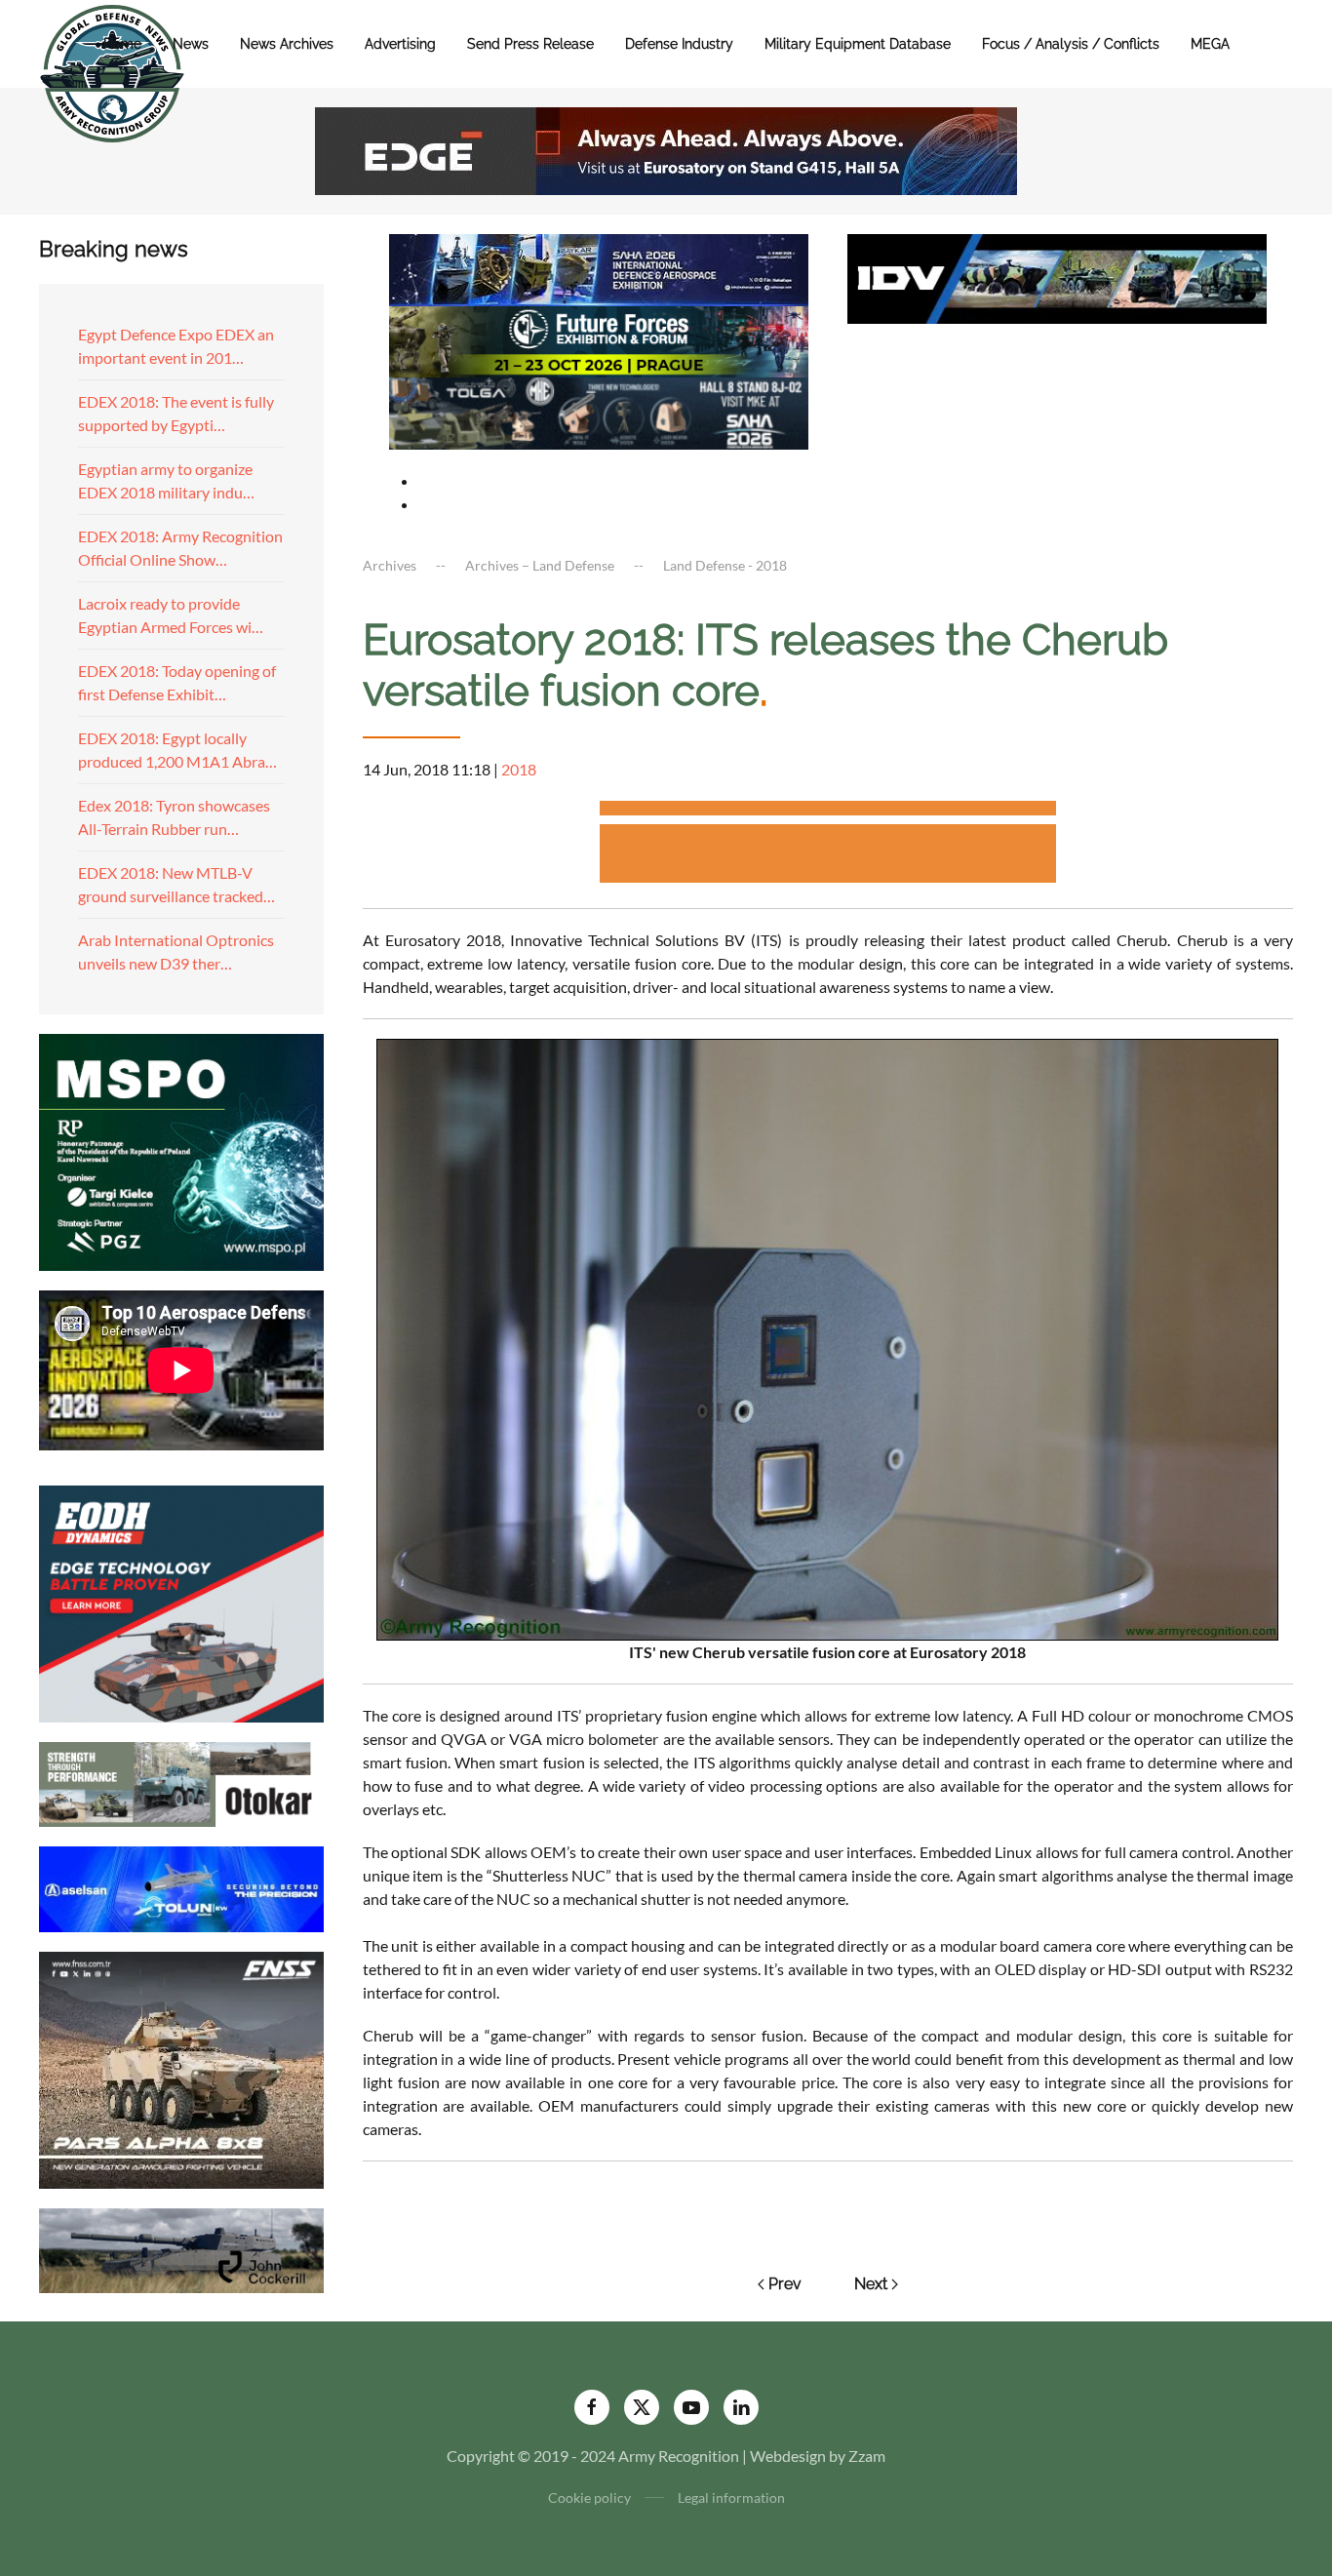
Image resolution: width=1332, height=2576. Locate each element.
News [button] (191, 44)
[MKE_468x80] (599, 411)
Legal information (731, 2497)
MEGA (1210, 44)
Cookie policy (589, 2497)
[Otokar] (181, 1783)
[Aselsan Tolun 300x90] (181, 1887)
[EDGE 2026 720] (666, 149)
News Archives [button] (287, 44)
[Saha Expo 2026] (599, 268)
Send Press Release (530, 44)
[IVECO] (1057, 277)
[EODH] (181, 1601)
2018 (519, 769)
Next (871, 2284)
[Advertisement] (828, 811)
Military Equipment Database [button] (858, 44)
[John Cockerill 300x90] (181, 2248)
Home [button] (122, 44)
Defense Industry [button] (679, 44)
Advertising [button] (400, 44)
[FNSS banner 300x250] (181, 2067)
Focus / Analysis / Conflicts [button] (1071, 44)
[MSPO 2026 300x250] (181, 1149)
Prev (785, 2284)
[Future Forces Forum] (599, 339)
